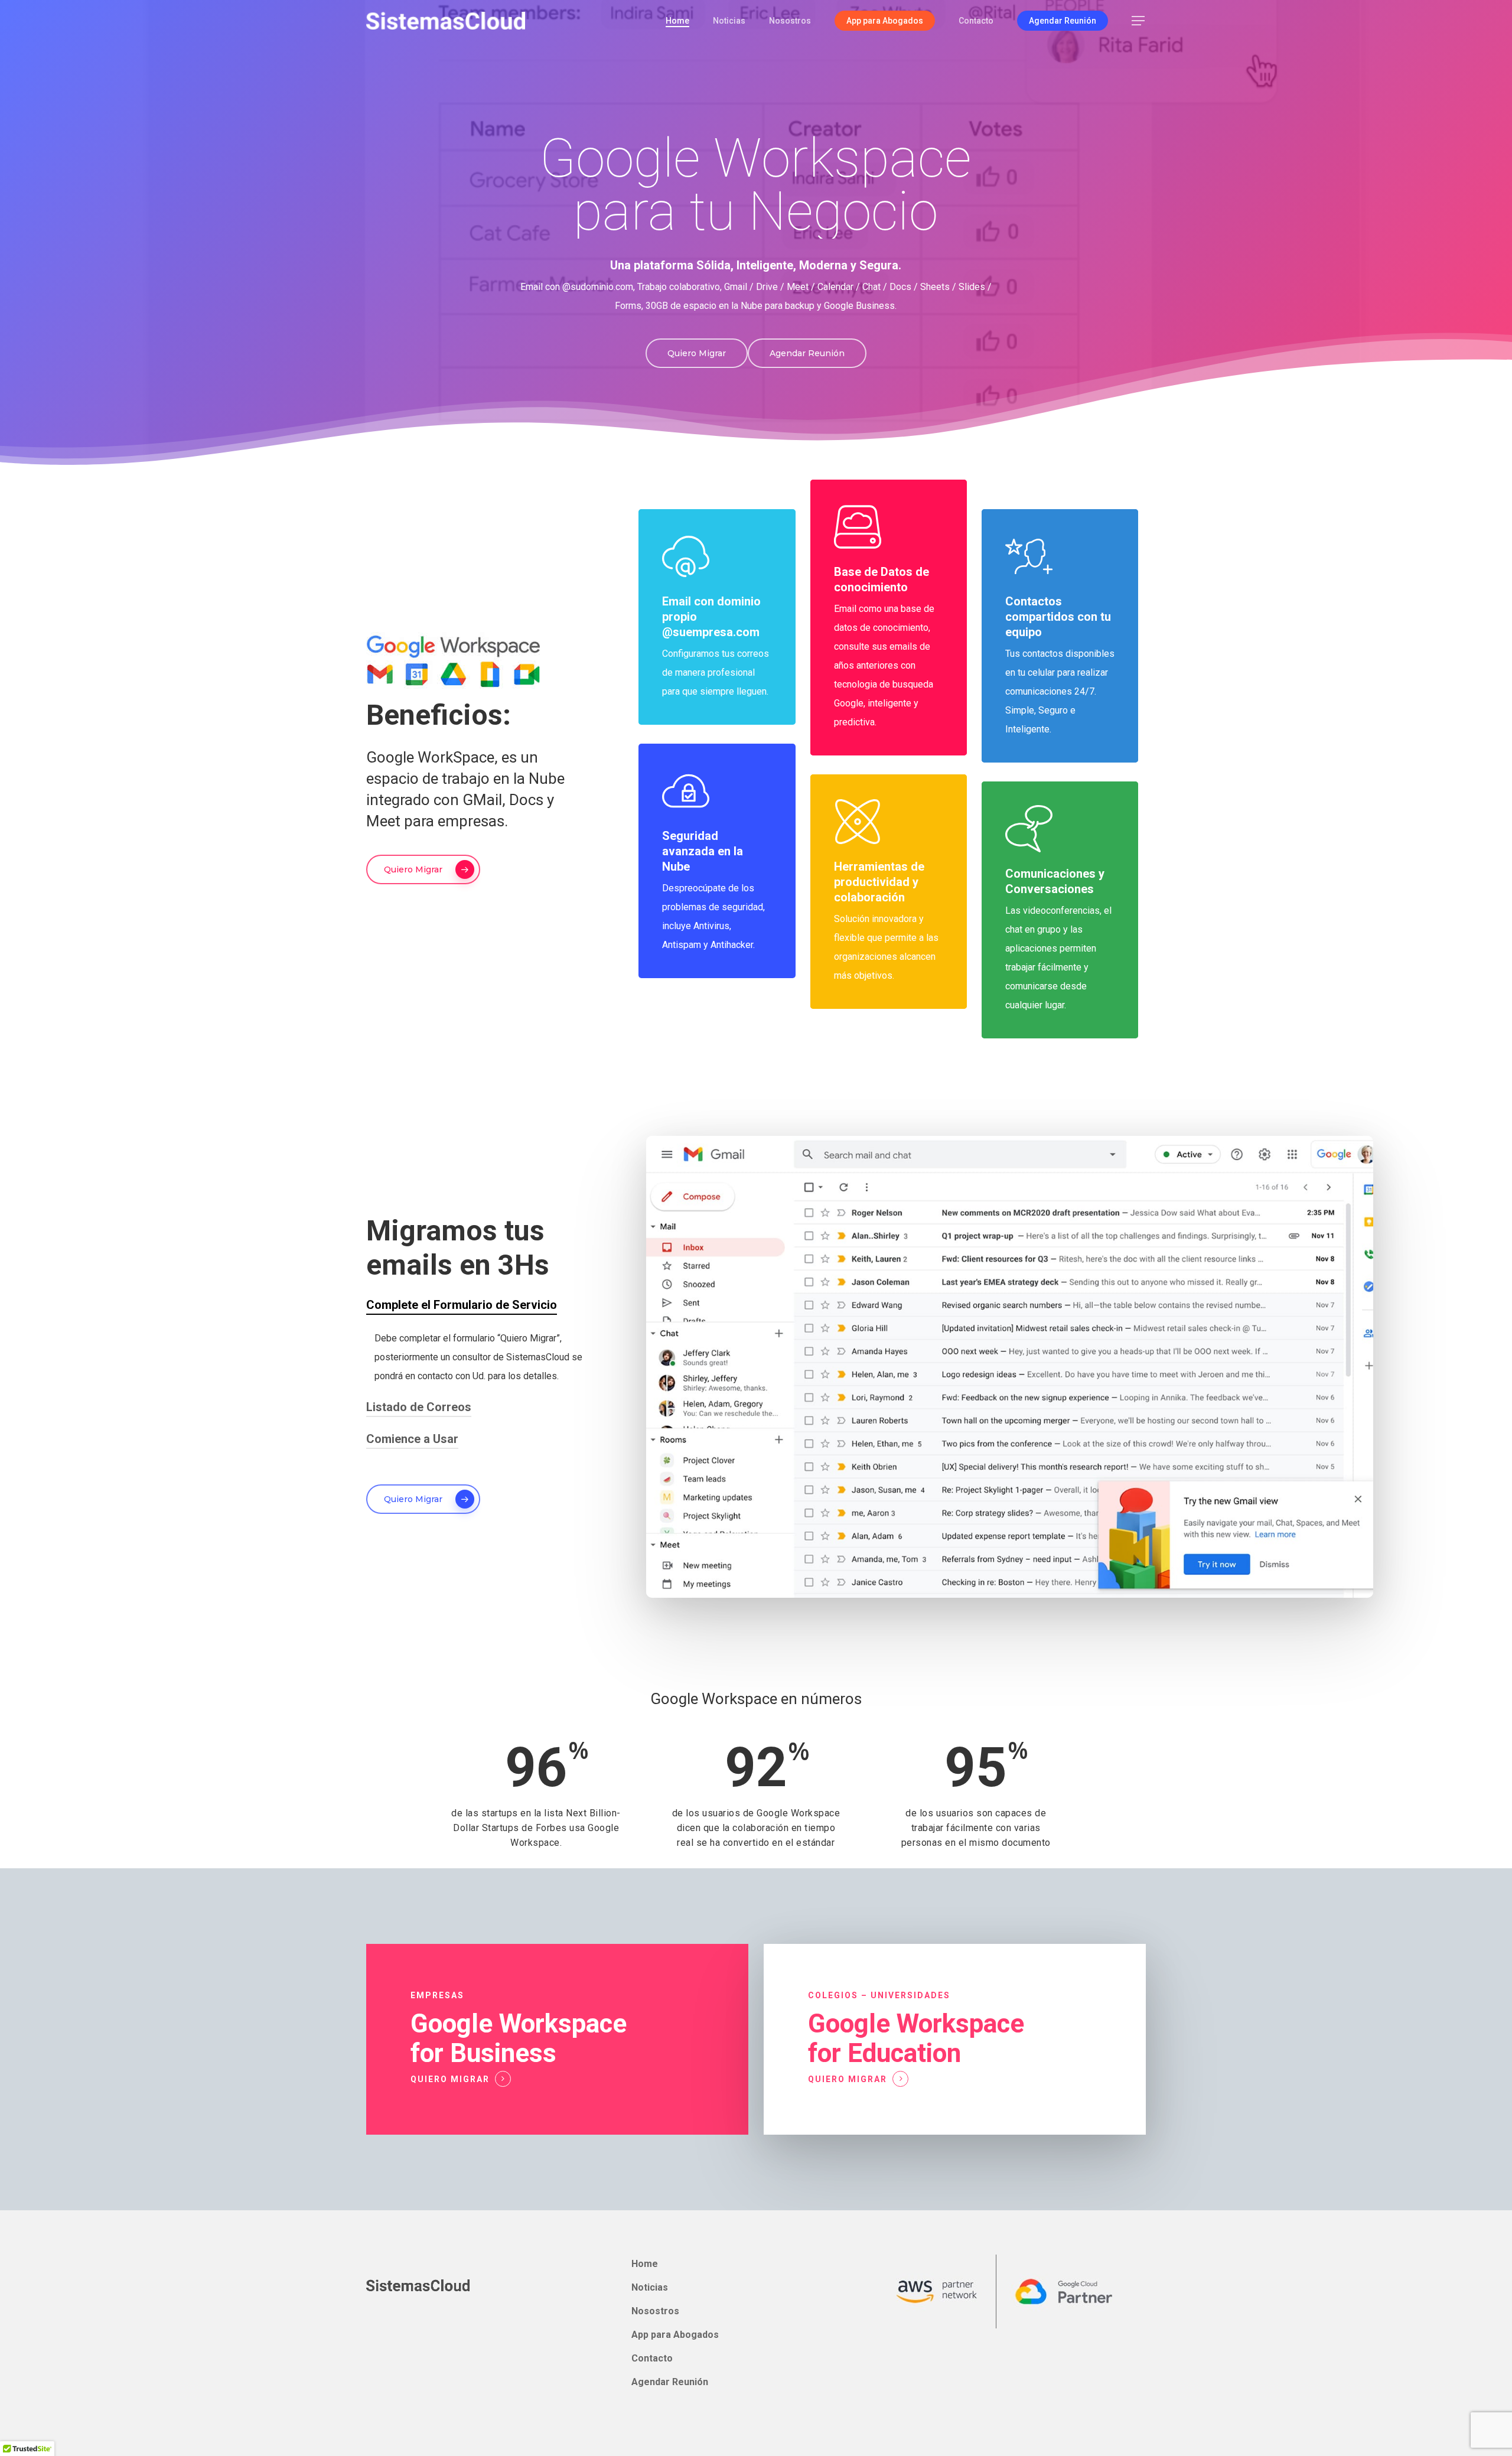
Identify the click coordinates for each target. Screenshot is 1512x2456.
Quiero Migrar (450, 2079)
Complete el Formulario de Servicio (462, 1305)
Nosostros (655, 2311)
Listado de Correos (419, 1407)
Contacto (652, 2358)
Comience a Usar (412, 1439)
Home (645, 2264)
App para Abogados (675, 2335)
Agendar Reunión (670, 2382)
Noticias (650, 2287)
